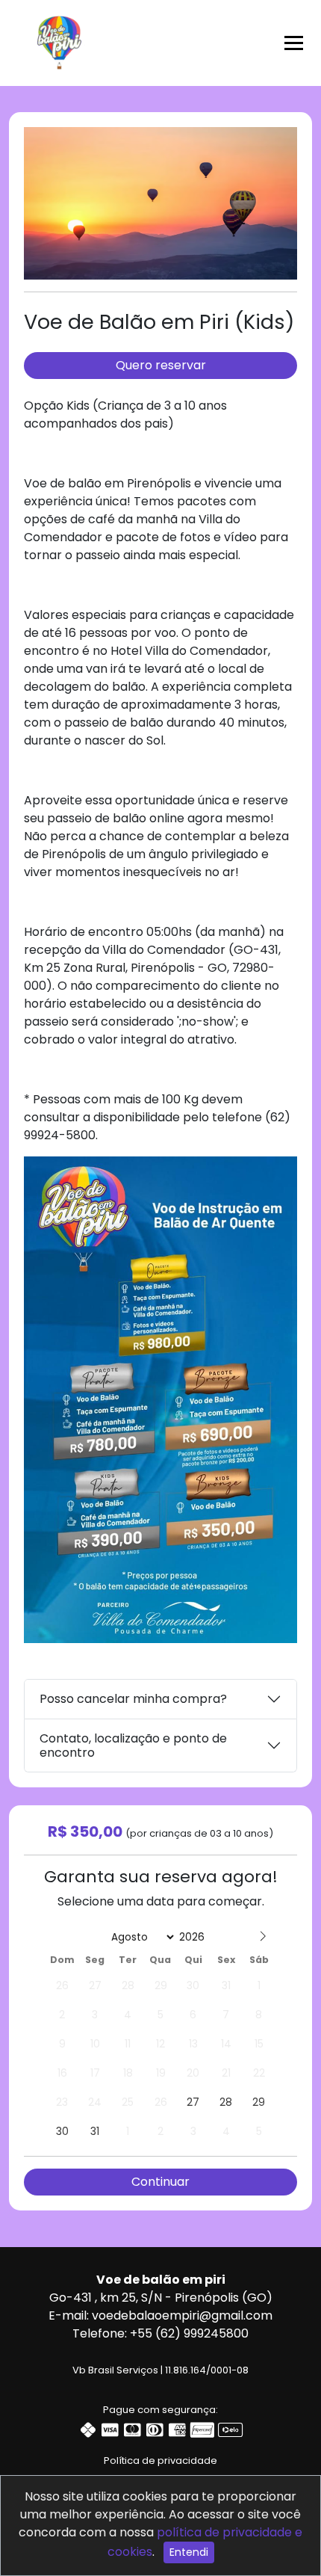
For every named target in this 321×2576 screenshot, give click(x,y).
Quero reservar (161, 365)
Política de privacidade (160, 2461)
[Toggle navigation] (294, 43)
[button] (284, 141)
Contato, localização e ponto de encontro (133, 1745)
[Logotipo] (59, 40)
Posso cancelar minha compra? (133, 1699)
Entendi (189, 2552)
